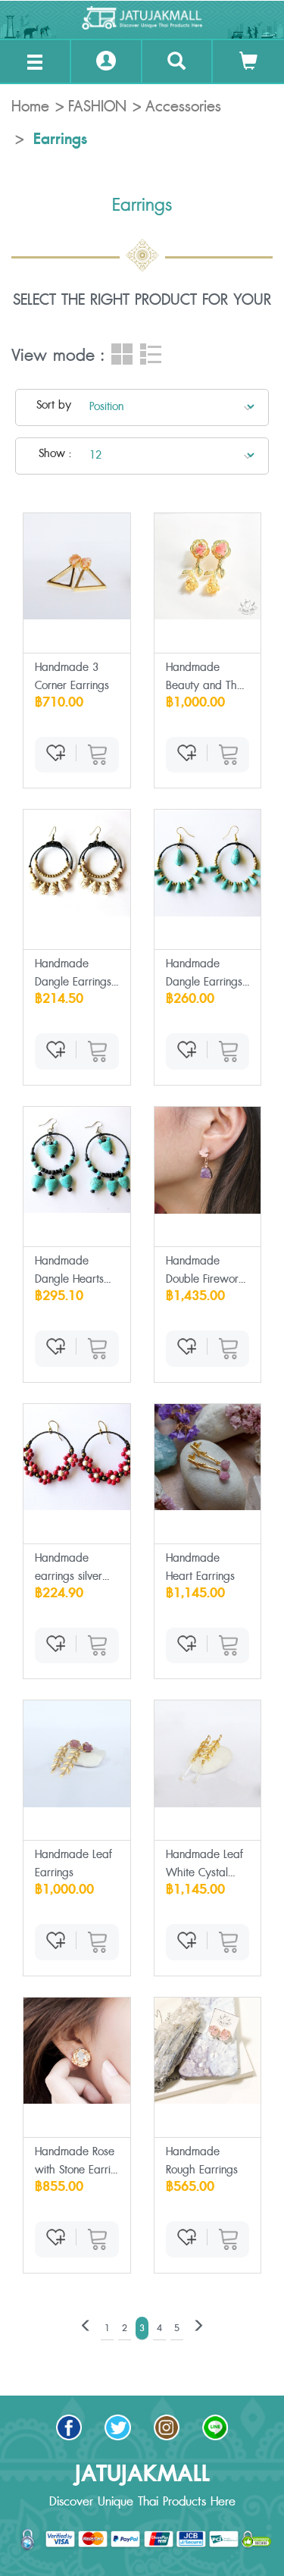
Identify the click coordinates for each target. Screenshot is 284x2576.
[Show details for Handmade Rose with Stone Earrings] (77, 2051)
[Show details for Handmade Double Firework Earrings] (208, 1160)
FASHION (97, 107)
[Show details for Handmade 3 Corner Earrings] (77, 567)
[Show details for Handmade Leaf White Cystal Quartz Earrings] (208, 1754)
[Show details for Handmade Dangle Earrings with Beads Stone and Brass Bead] (77, 863)
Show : (55, 454)
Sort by (54, 405)
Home (30, 107)
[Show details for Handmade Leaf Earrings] (77, 1754)
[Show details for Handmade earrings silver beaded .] (77, 1457)
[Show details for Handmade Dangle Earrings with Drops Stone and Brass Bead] (208, 863)
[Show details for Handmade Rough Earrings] (208, 2051)
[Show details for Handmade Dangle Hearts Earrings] (77, 1160)
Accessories (183, 107)
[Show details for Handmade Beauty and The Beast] (208, 567)
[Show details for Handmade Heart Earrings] (208, 1457)
